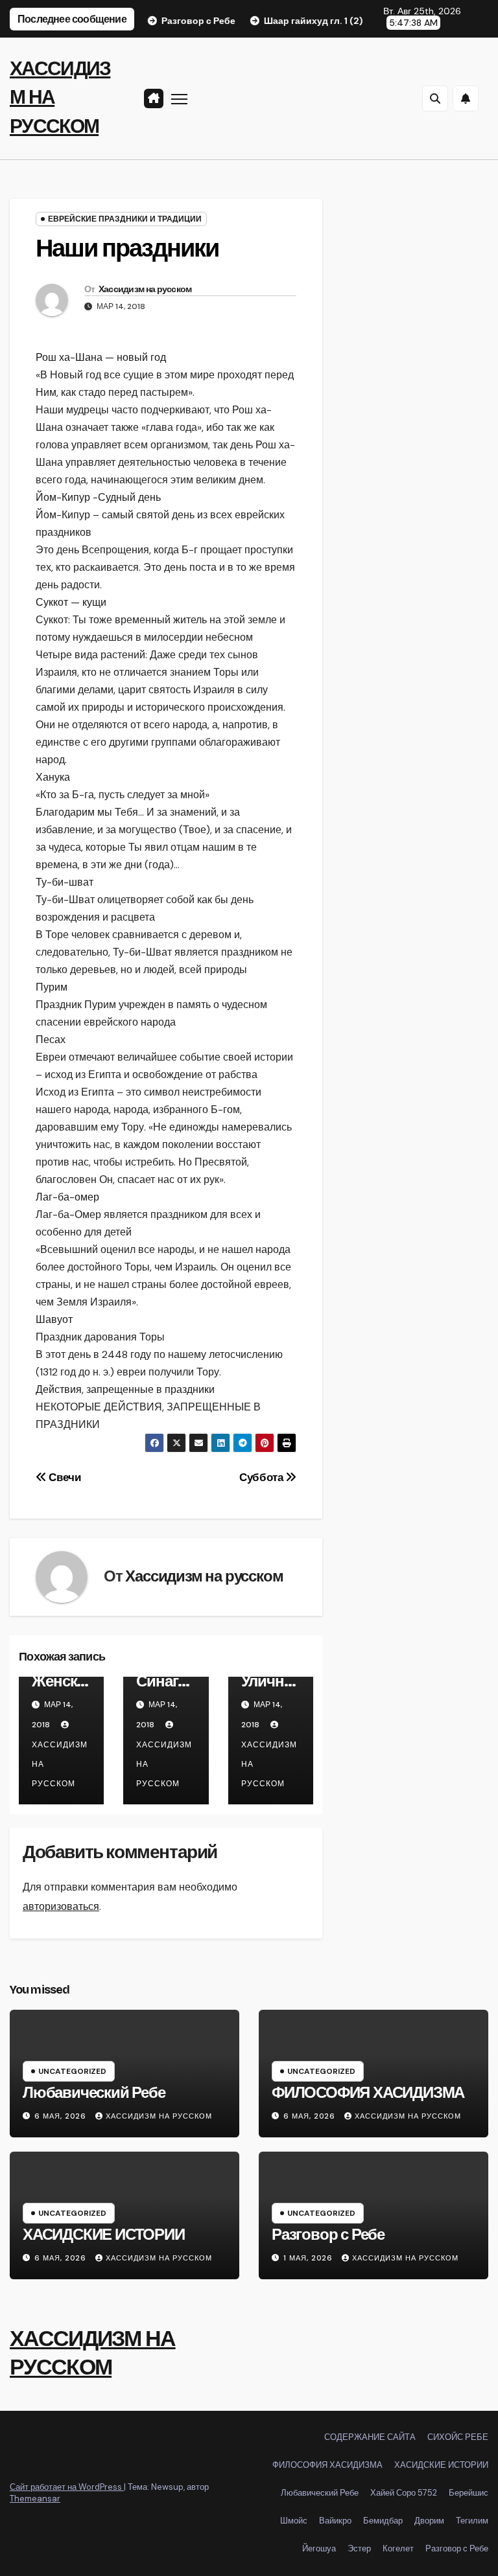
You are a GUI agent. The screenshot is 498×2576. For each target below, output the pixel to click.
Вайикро (335, 2521)
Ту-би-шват (65, 882)
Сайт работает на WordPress (67, 2487)
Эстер (359, 2548)
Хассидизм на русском (145, 289)
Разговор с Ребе (328, 2235)
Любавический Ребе (94, 2093)
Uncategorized (72, 2071)
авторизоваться (61, 1906)
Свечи (64, 1477)
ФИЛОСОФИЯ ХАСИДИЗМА (368, 2093)
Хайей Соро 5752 (404, 2493)
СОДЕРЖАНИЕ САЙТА (370, 2437)
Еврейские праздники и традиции (125, 219)
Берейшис (468, 2493)
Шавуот (54, 1319)
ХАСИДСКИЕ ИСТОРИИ (104, 2235)
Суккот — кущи (71, 602)
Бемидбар (383, 2521)
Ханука (53, 777)
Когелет (398, 2548)
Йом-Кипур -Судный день (98, 497)
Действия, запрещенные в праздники (125, 1389)
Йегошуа (319, 2548)
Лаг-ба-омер (67, 1197)
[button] (435, 98)
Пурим (52, 987)
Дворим (429, 2521)
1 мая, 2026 (309, 2258)
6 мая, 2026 (62, 2116)
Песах (51, 1040)
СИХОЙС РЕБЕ (458, 2437)
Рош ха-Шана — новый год (101, 357)
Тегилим (472, 2521)
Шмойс (294, 2521)
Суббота (262, 1477)
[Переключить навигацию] (179, 99)
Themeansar (35, 2499)
